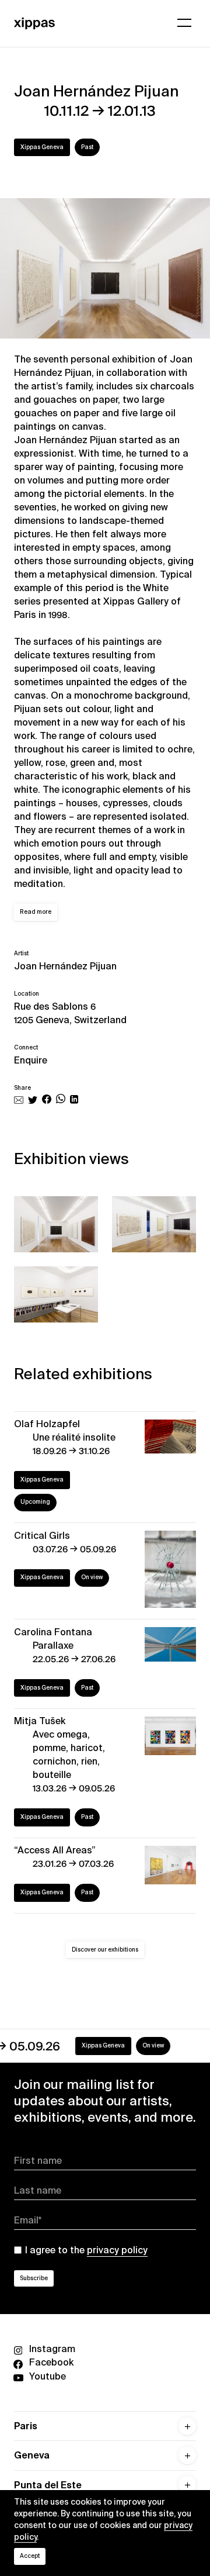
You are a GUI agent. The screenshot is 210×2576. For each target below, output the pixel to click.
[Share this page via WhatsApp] (61, 1101)
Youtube (48, 2376)
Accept (30, 2556)
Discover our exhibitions (105, 1950)
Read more (36, 912)
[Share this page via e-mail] (19, 1101)
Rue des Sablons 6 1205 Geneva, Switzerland (70, 1013)
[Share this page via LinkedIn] (74, 1101)
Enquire (31, 1060)
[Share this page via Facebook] (47, 1101)
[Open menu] (184, 23)
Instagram (52, 2349)
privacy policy (117, 2250)
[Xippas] (34, 23)
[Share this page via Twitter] (33, 1101)
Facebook (51, 2362)
